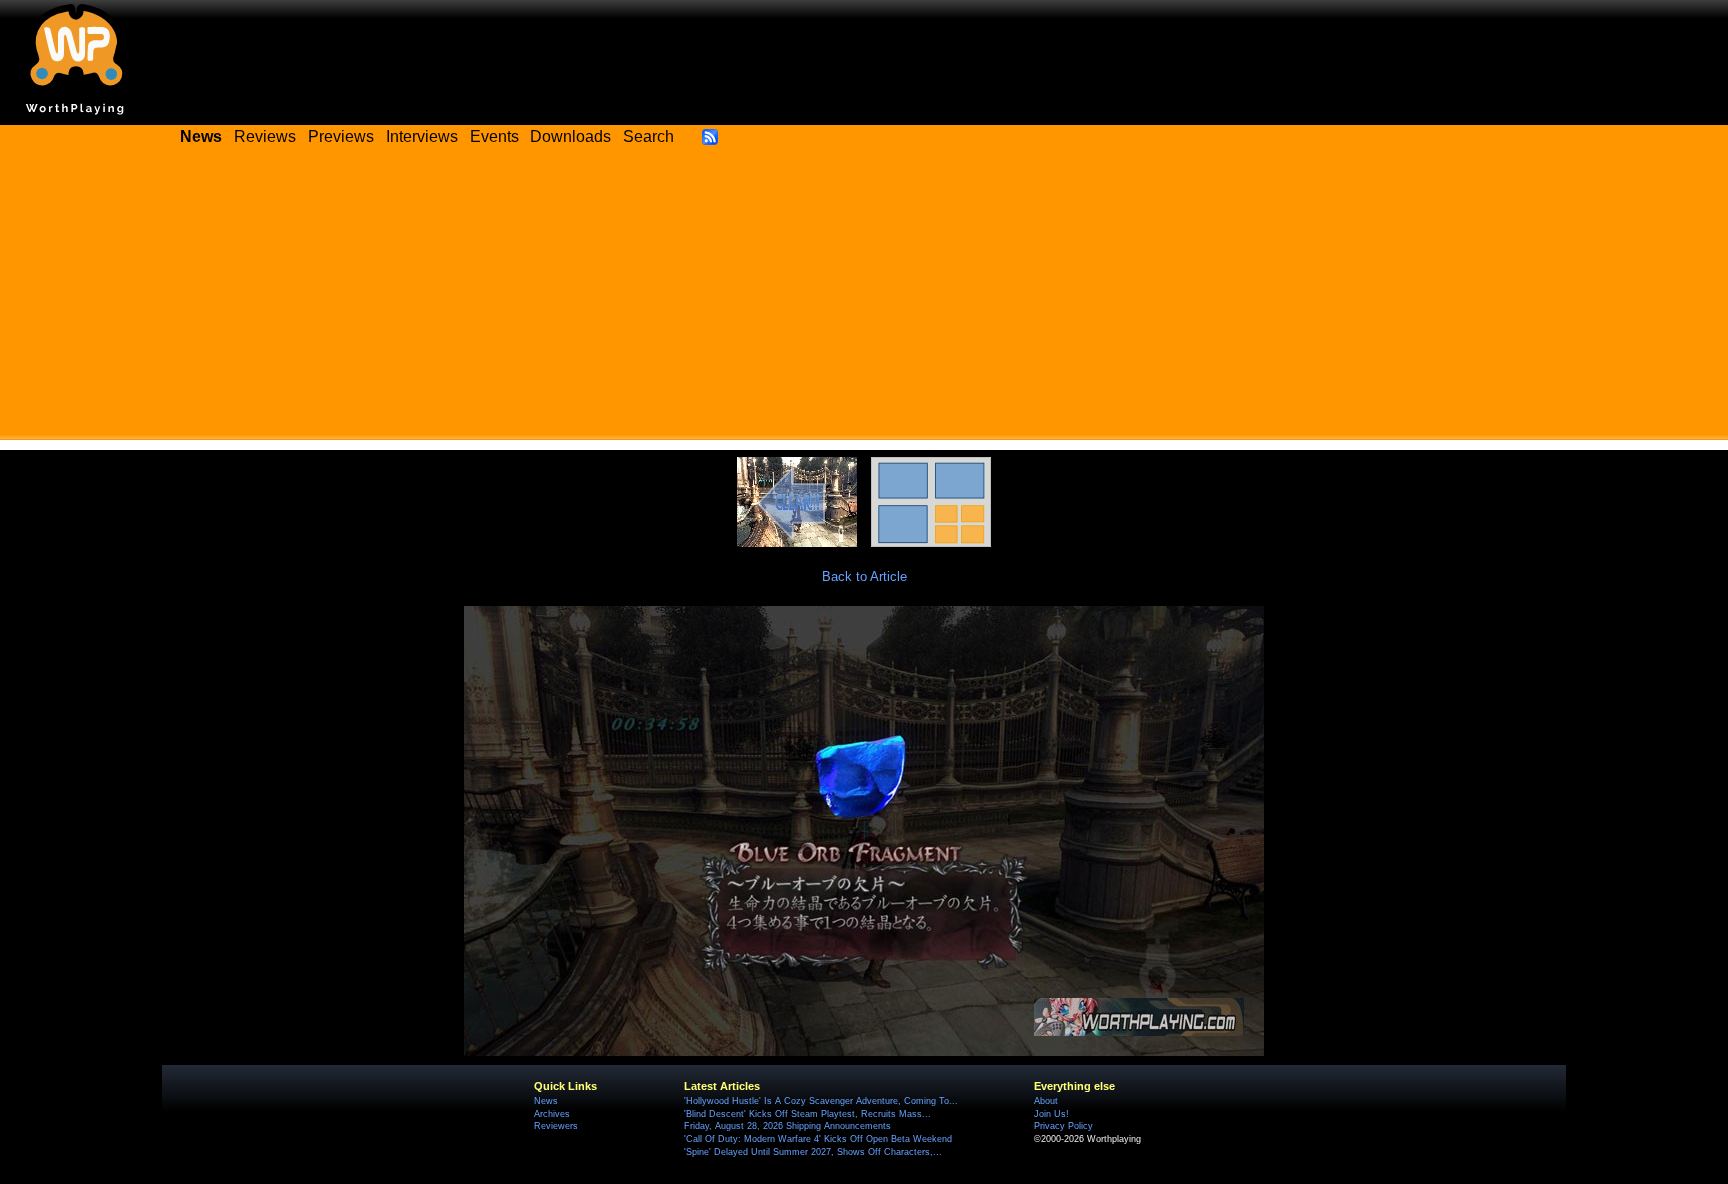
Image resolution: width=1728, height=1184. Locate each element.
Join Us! (1051, 1114)
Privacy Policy (1063, 1126)
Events (494, 136)
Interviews (422, 136)
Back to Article (864, 576)
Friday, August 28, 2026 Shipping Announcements (787, 1126)
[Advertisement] (864, 300)
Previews (341, 136)
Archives (552, 1114)
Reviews (265, 136)
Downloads (570, 136)
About (1046, 1101)
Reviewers (556, 1126)
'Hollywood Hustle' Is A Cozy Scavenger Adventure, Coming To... (821, 1101)
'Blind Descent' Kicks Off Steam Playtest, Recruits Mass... (807, 1114)
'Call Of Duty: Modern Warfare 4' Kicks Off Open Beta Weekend (818, 1139)
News (546, 1101)
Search (648, 136)
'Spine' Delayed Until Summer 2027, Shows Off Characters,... (813, 1152)
